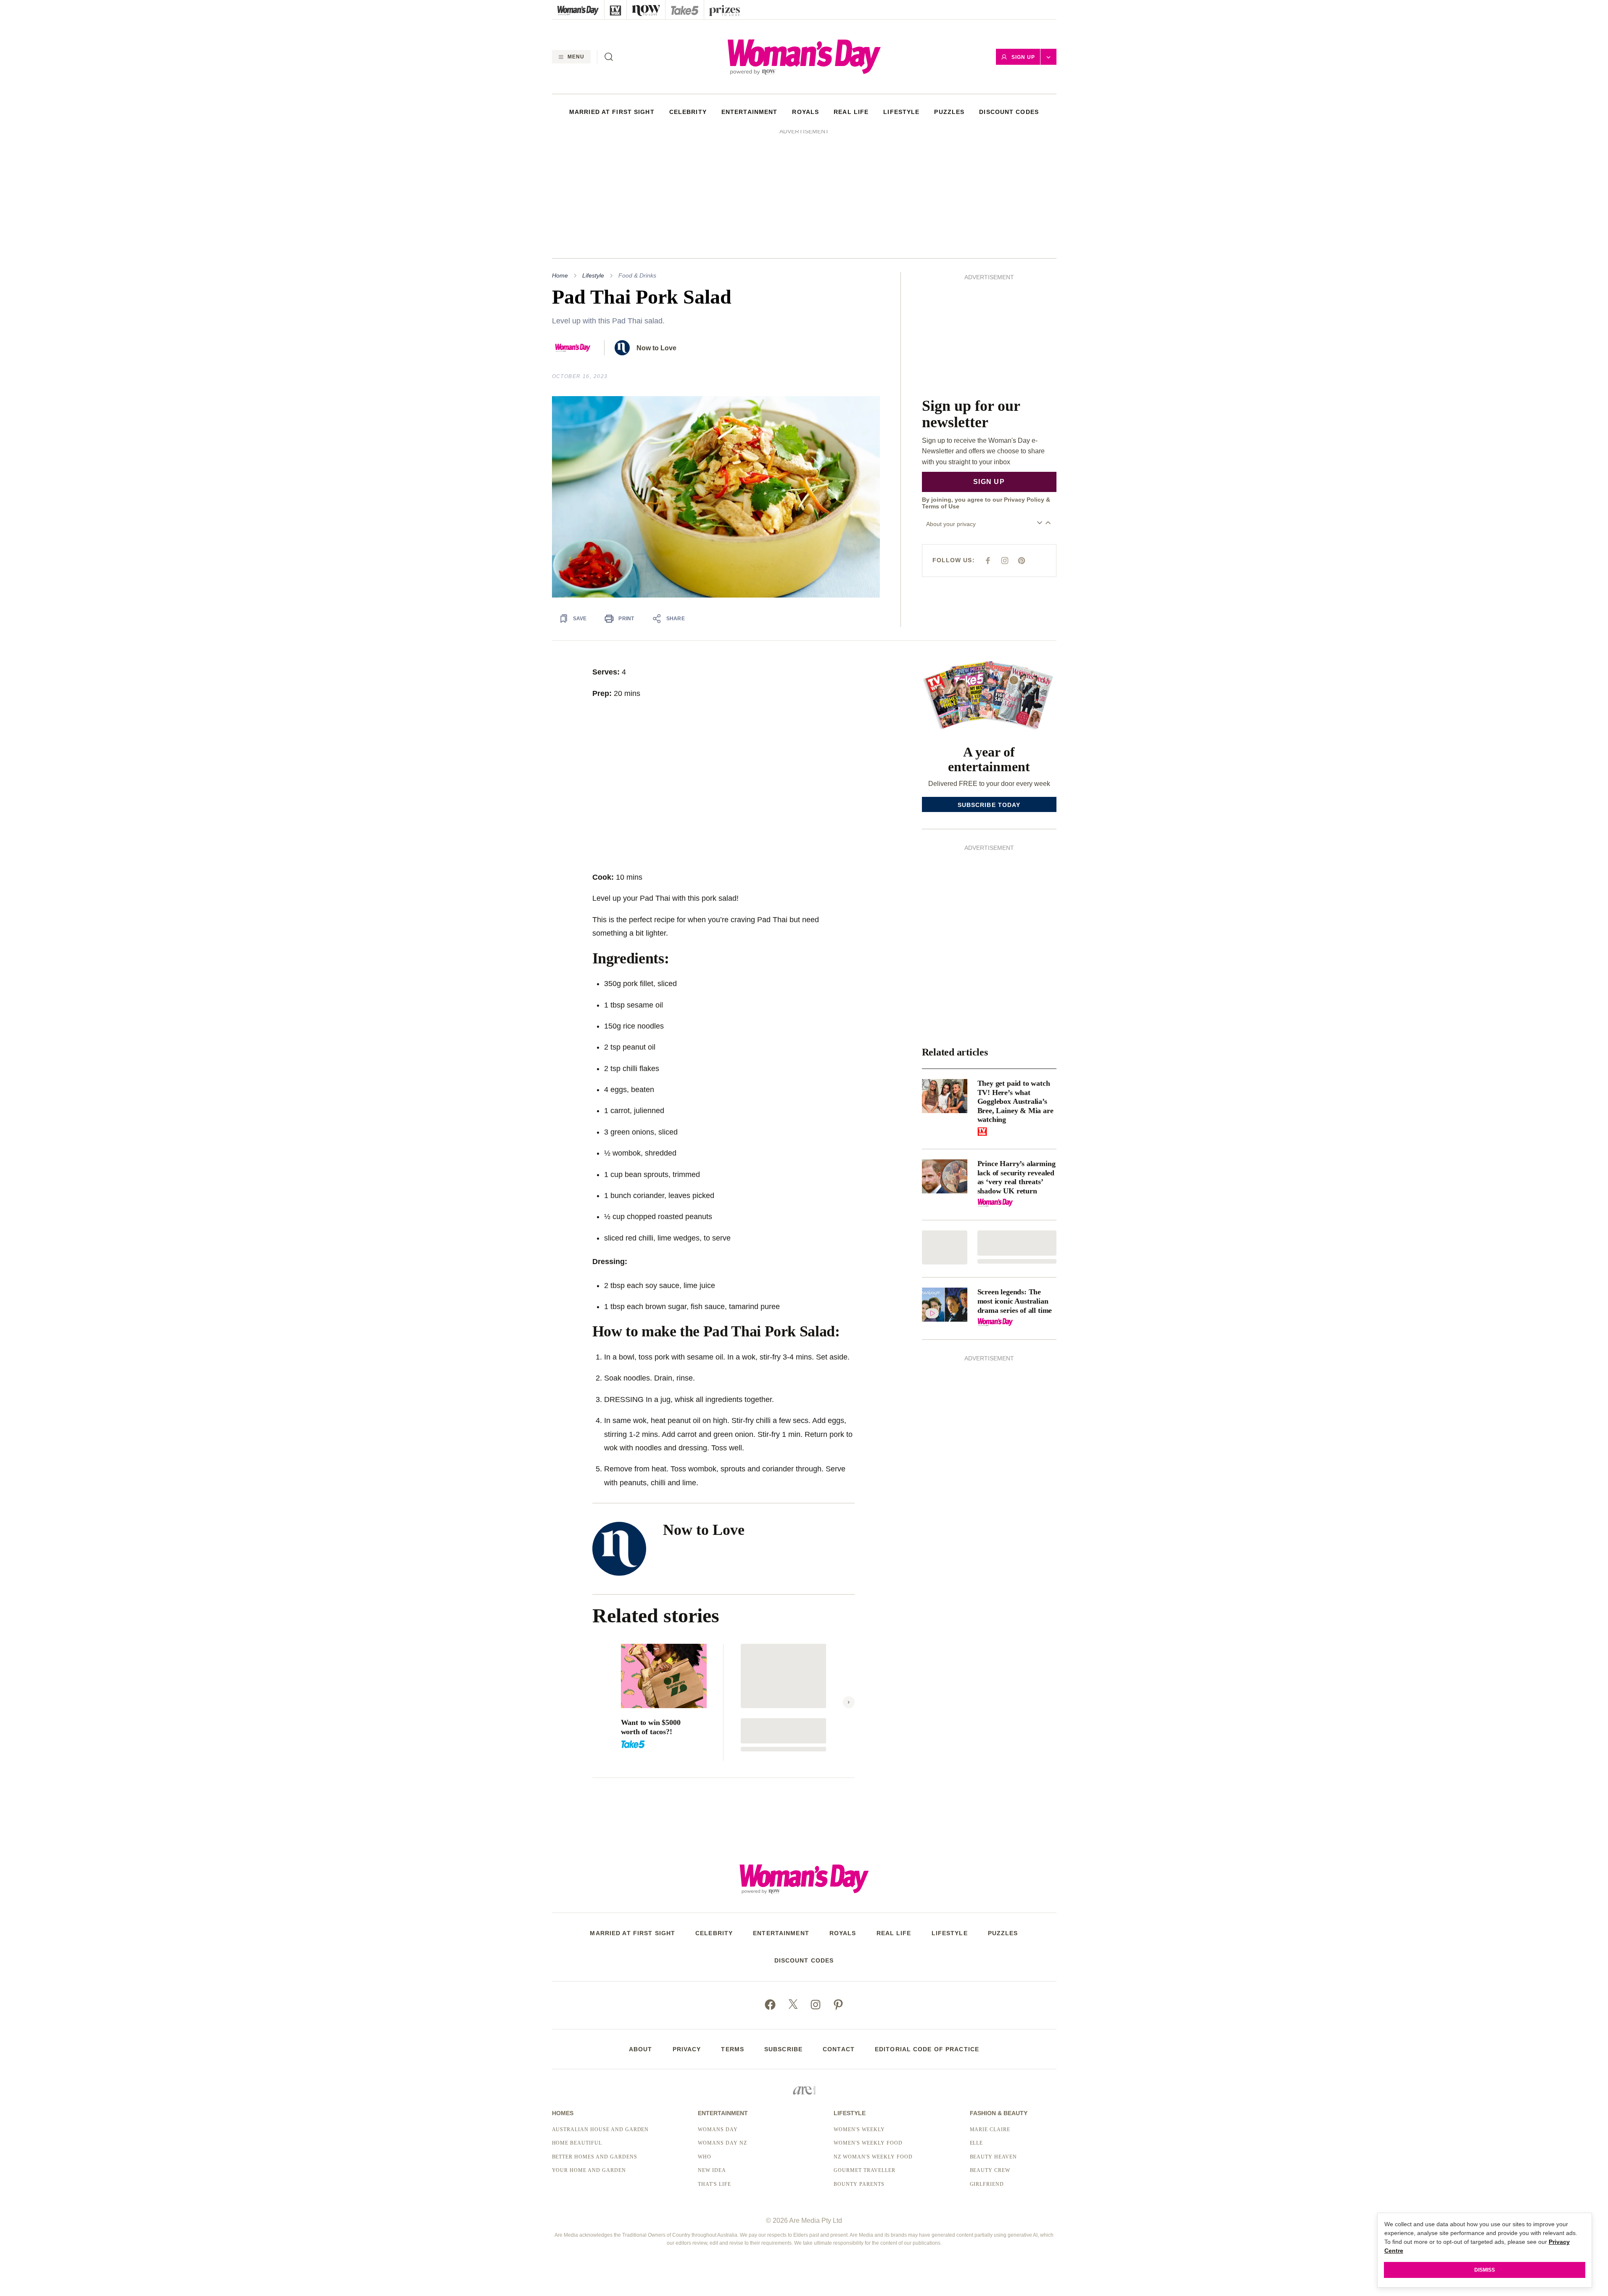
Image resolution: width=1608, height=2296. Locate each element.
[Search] (609, 57)
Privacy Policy (1024, 259)
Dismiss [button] (1485, 2270)
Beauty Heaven (993, 2042)
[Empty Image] (945, 1132)
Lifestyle (901, 112)
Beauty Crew (990, 2055)
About (641, 1934)
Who (705, 2042)
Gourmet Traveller (864, 2055)
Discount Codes (1009, 112)
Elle (977, 2028)
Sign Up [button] (1023, 57)
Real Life (851, 112)
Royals (805, 112)
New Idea (712, 2055)
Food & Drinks (637, 160)
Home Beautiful (577, 2028)
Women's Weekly (859, 2014)
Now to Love (656, 233)
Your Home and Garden (589, 2055)
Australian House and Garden (601, 2014)
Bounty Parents (859, 2069)
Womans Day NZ (722, 2028)
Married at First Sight (612, 112)
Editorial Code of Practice (927, 1934)
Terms (733, 1934)
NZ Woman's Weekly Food (873, 2042)
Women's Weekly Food (868, 2028)
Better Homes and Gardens (595, 2042)
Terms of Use (941, 266)
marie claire (990, 2014)
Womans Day (718, 2014)
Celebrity (688, 112)
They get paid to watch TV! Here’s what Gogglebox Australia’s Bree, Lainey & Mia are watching (1015, 986)
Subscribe (783, 1934)
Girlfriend (987, 2069)
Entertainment (750, 112)
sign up (989, 241)
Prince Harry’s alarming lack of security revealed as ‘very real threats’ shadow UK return (1017, 1062)
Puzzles (949, 112)
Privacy (687, 1934)
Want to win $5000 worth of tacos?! (651, 1612)
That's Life (714, 2069)
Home (560, 160)
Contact (839, 1934)
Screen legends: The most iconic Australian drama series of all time (1015, 1186)
